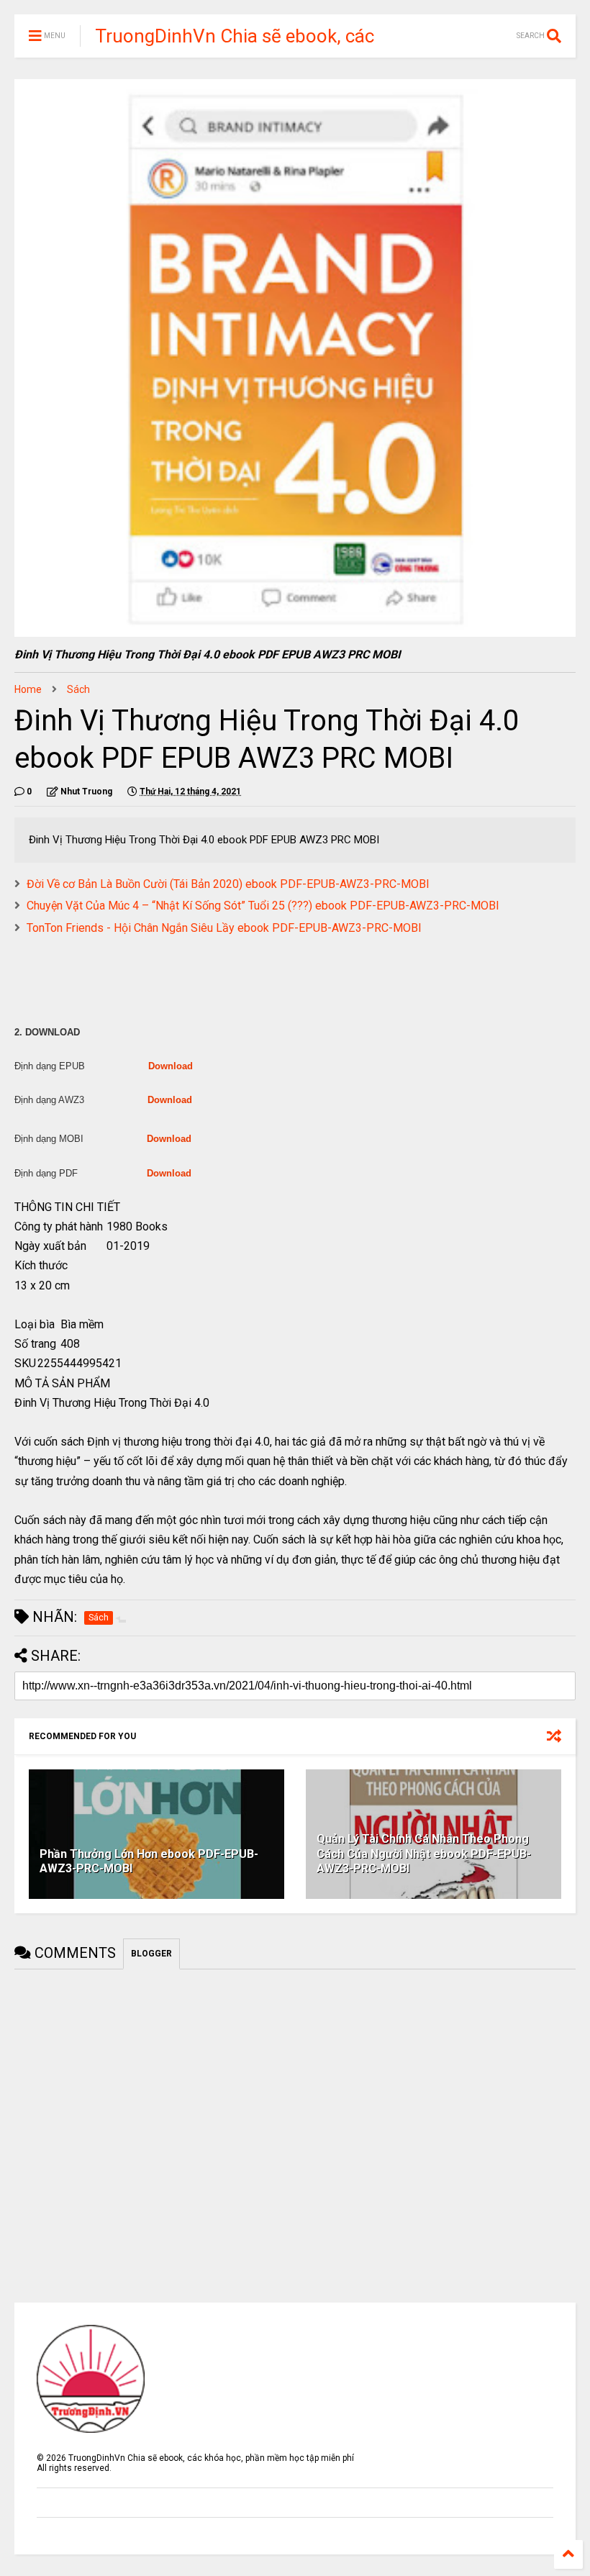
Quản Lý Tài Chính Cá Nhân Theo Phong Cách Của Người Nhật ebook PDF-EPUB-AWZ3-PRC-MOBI (424, 1854)
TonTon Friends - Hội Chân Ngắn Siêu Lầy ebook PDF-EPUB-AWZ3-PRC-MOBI (224, 928)
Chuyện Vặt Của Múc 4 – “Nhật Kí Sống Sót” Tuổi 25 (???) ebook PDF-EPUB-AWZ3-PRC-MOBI (263, 906)
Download (171, 1066)
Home (28, 689)
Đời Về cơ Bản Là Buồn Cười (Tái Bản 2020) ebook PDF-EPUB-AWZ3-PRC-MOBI (228, 884)
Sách (78, 689)
